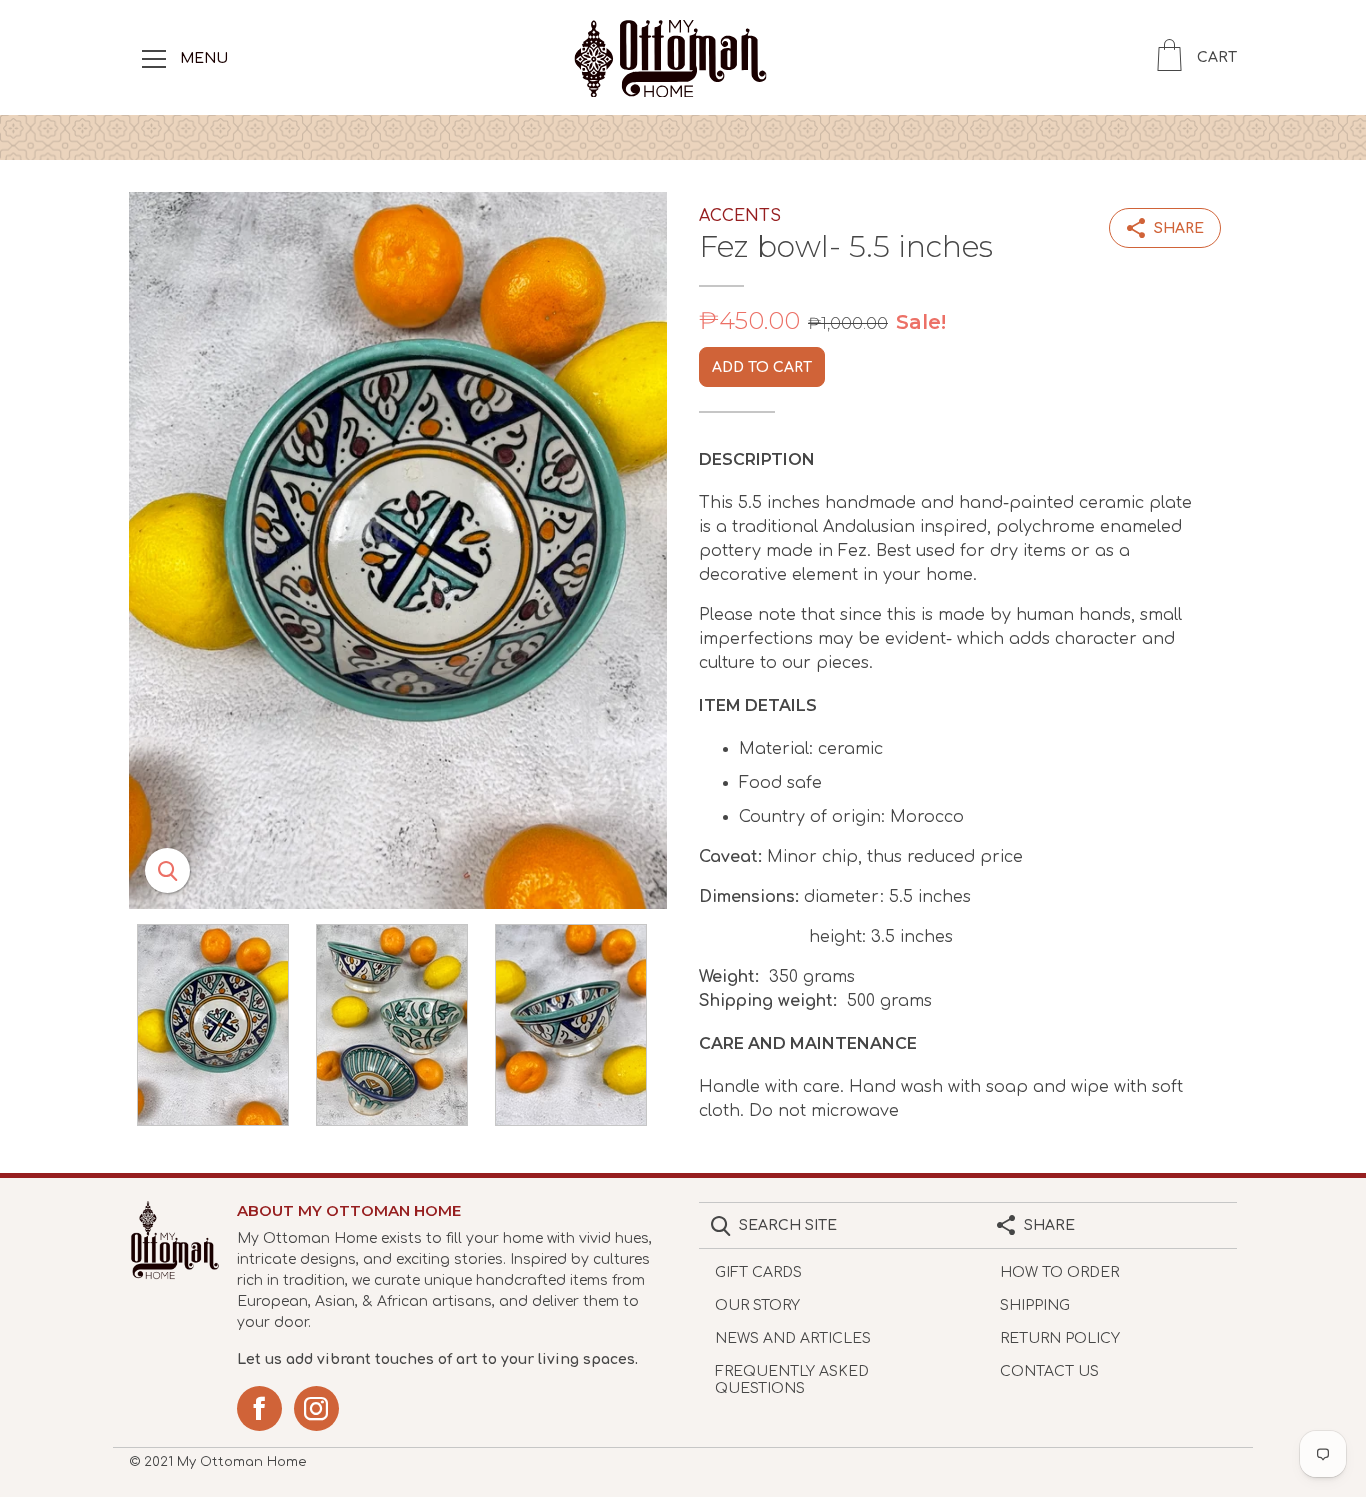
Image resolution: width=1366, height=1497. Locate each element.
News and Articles (793, 1338)
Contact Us (1049, 1371)
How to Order (1059, 1272)
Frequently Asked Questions (792, 1380)
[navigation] (154, 58)
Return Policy (1060, 1338)
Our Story (757, 1305)
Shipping (1035, 1305)
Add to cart (762, 367)
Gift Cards (758, 1272)
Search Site (788, 1225)
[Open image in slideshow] (398, 550)
